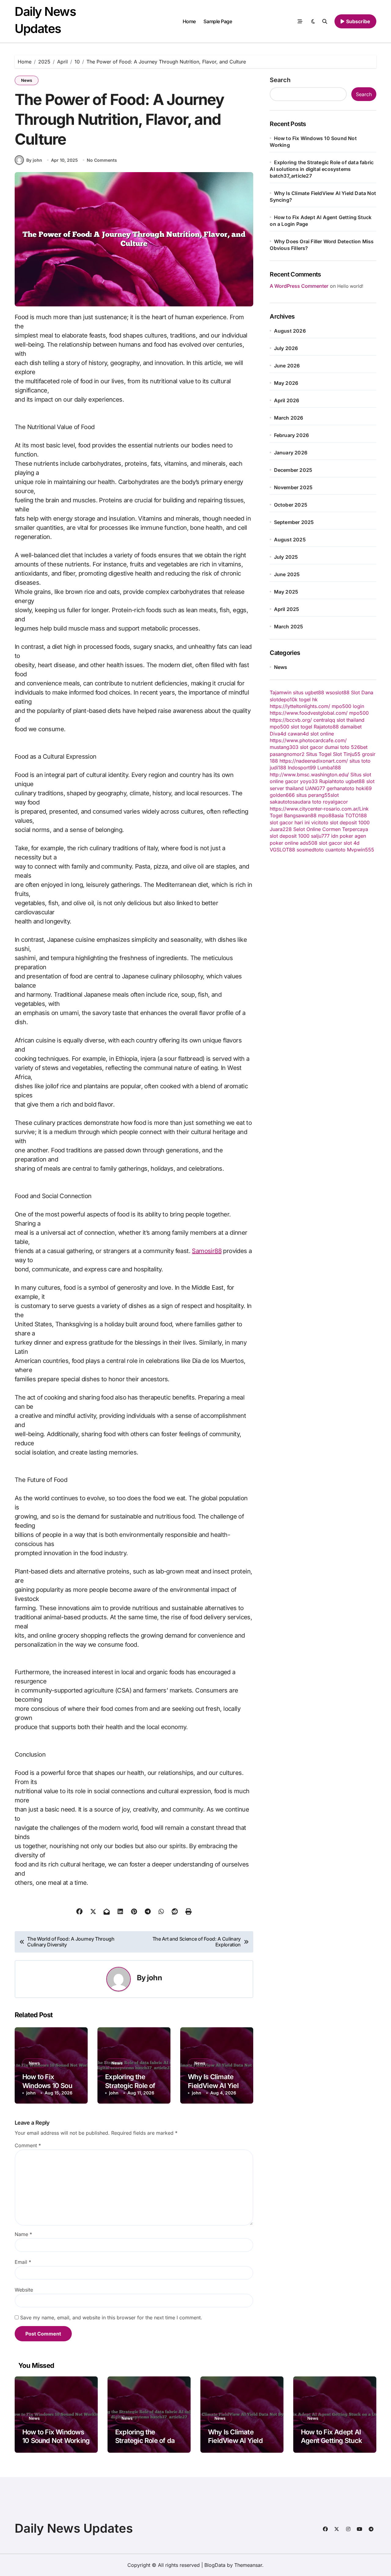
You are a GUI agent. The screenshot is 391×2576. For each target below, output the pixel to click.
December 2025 (293, 470)
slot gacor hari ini (290, 822)
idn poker (342, 836)
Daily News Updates (74, 2528)
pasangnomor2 (287, 754)
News (27, 80)
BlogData (215, 2565)
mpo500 (359, 713)
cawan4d (298, 734)
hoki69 (364, 788)
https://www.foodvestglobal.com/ (309, 713)
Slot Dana (362, 692)
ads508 (309, 843)
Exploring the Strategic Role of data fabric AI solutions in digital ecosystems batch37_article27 (322, 169)
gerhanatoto (340, 788)
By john (34, 160)
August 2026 (290, 331)
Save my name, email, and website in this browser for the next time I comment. (111, 2318)
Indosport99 (302, 768)
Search (280, 80)
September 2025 (294, 522)
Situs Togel (319, 754)
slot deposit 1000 (350, 822)
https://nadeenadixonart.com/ (314, 761)
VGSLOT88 (282, 850)
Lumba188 (329, 768)
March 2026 (289, 418)
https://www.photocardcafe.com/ (308, 740)
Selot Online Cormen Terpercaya (331, 829)
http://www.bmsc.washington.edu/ (309, 775)
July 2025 (286, 557)
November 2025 (293, 487)
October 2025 (291, 505)
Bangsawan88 (300, 815)
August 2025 (290, 540)
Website (24, 2290)
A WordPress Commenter (299, 286)
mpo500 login (348, 706)
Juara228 (281, 829)
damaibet (351, 727)
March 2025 (289, 627)
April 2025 (287, 609)
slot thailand (351, 720)
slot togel (301, 727)
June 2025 (287, 574)
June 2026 (287, 366)
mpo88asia (331, 815)
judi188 (278, 768)
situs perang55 (313, 795)
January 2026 (291, 453)
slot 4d (352, 843)
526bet (359, 747)
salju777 (320, 836)
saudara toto (307, 802)
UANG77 (315, 788)
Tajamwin (281, 692)
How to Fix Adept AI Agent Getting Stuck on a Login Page (331, 2441)
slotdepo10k (284, 699)
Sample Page (218, 21)
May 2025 (286, 592)
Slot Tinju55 (347, 754)
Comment (28, 2145)
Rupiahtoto (332, 781)
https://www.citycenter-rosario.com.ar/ (314, 809)
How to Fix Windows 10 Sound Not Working (51, 2085)
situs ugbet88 (309, 692)
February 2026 (292, 435)
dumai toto (337, 747)
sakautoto (281, 802)
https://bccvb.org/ (291, 720)
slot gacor (312, 747)
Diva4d (278, 734)
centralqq (324, 720)
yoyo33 (309, 781)
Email (23, 2262)
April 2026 (287, 400)
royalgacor (335, 802)
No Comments (102, 160)
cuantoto (335, 850)
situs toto (360, 761)
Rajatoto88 (326, 727)
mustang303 (284, 747)
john (154, 1978)
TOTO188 (356, 815)
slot (335, 795)
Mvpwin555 (361, 850)
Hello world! (350, 286)
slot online (322, 734)
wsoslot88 (338, 692)
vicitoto (320, 822)
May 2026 (286, 383)
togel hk (308, 699)
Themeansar (248, 2565)
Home (189, 21)
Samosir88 (207, 1251)
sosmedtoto (310, 850)
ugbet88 (355, 781)
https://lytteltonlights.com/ (300, 706)
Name (23, 2234)
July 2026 (286, 348)
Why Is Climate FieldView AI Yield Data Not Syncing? (216, 2085)
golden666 (282, 795)
